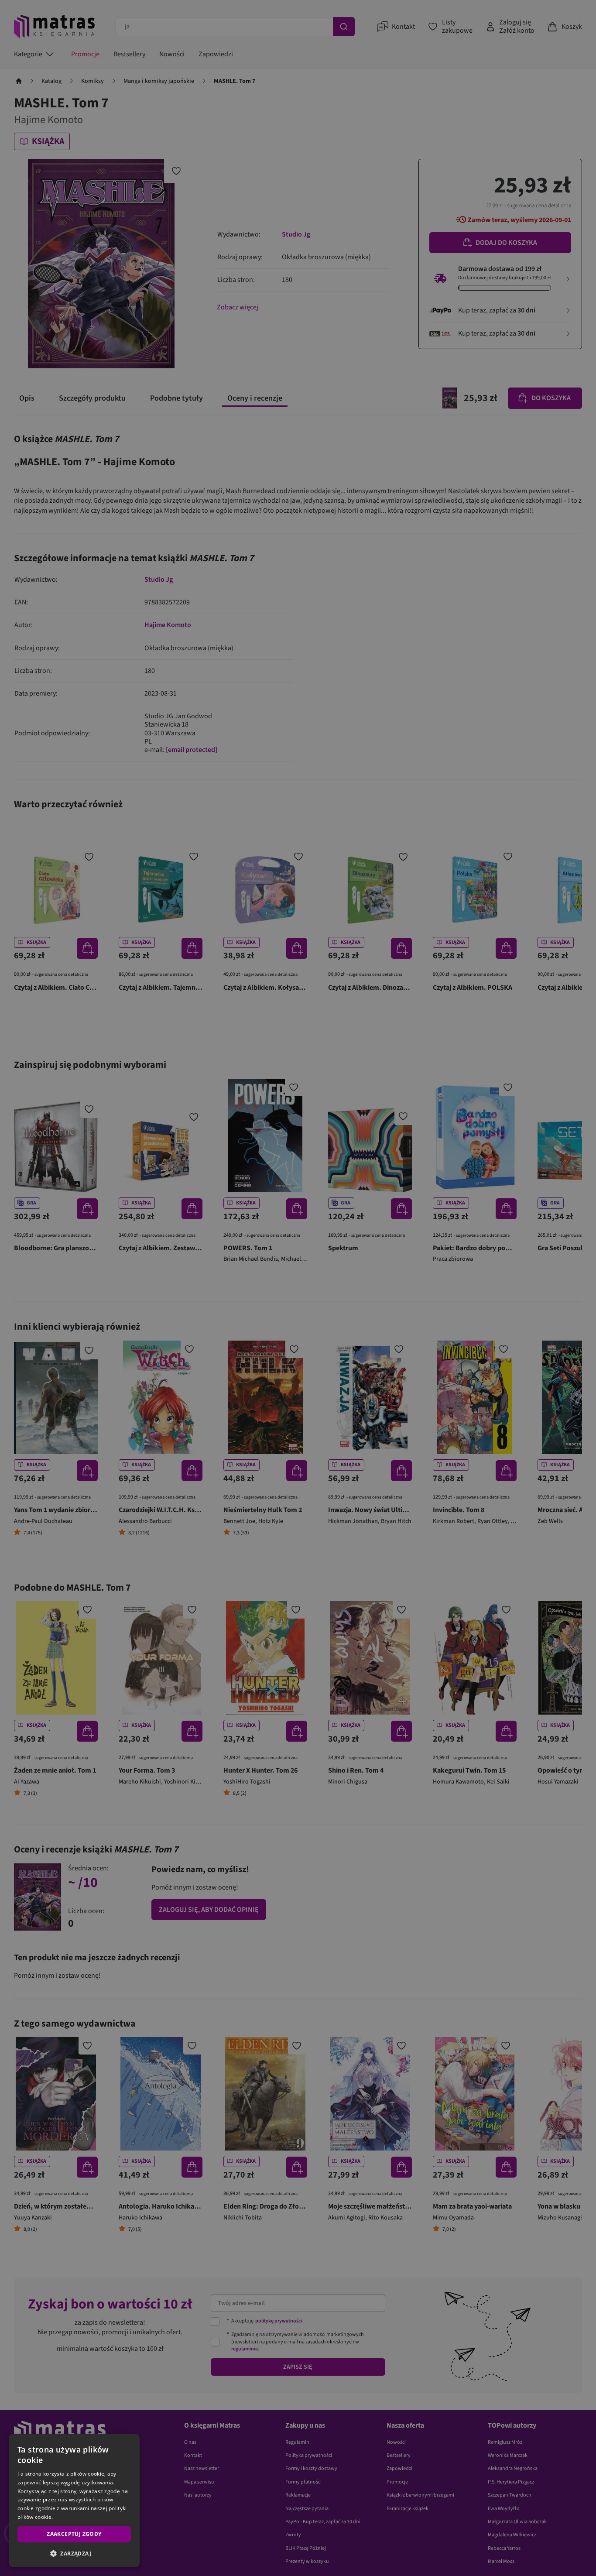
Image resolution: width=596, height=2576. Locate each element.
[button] (74, 2553)
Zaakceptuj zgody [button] (74, 2534)
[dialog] (74, 2501)
